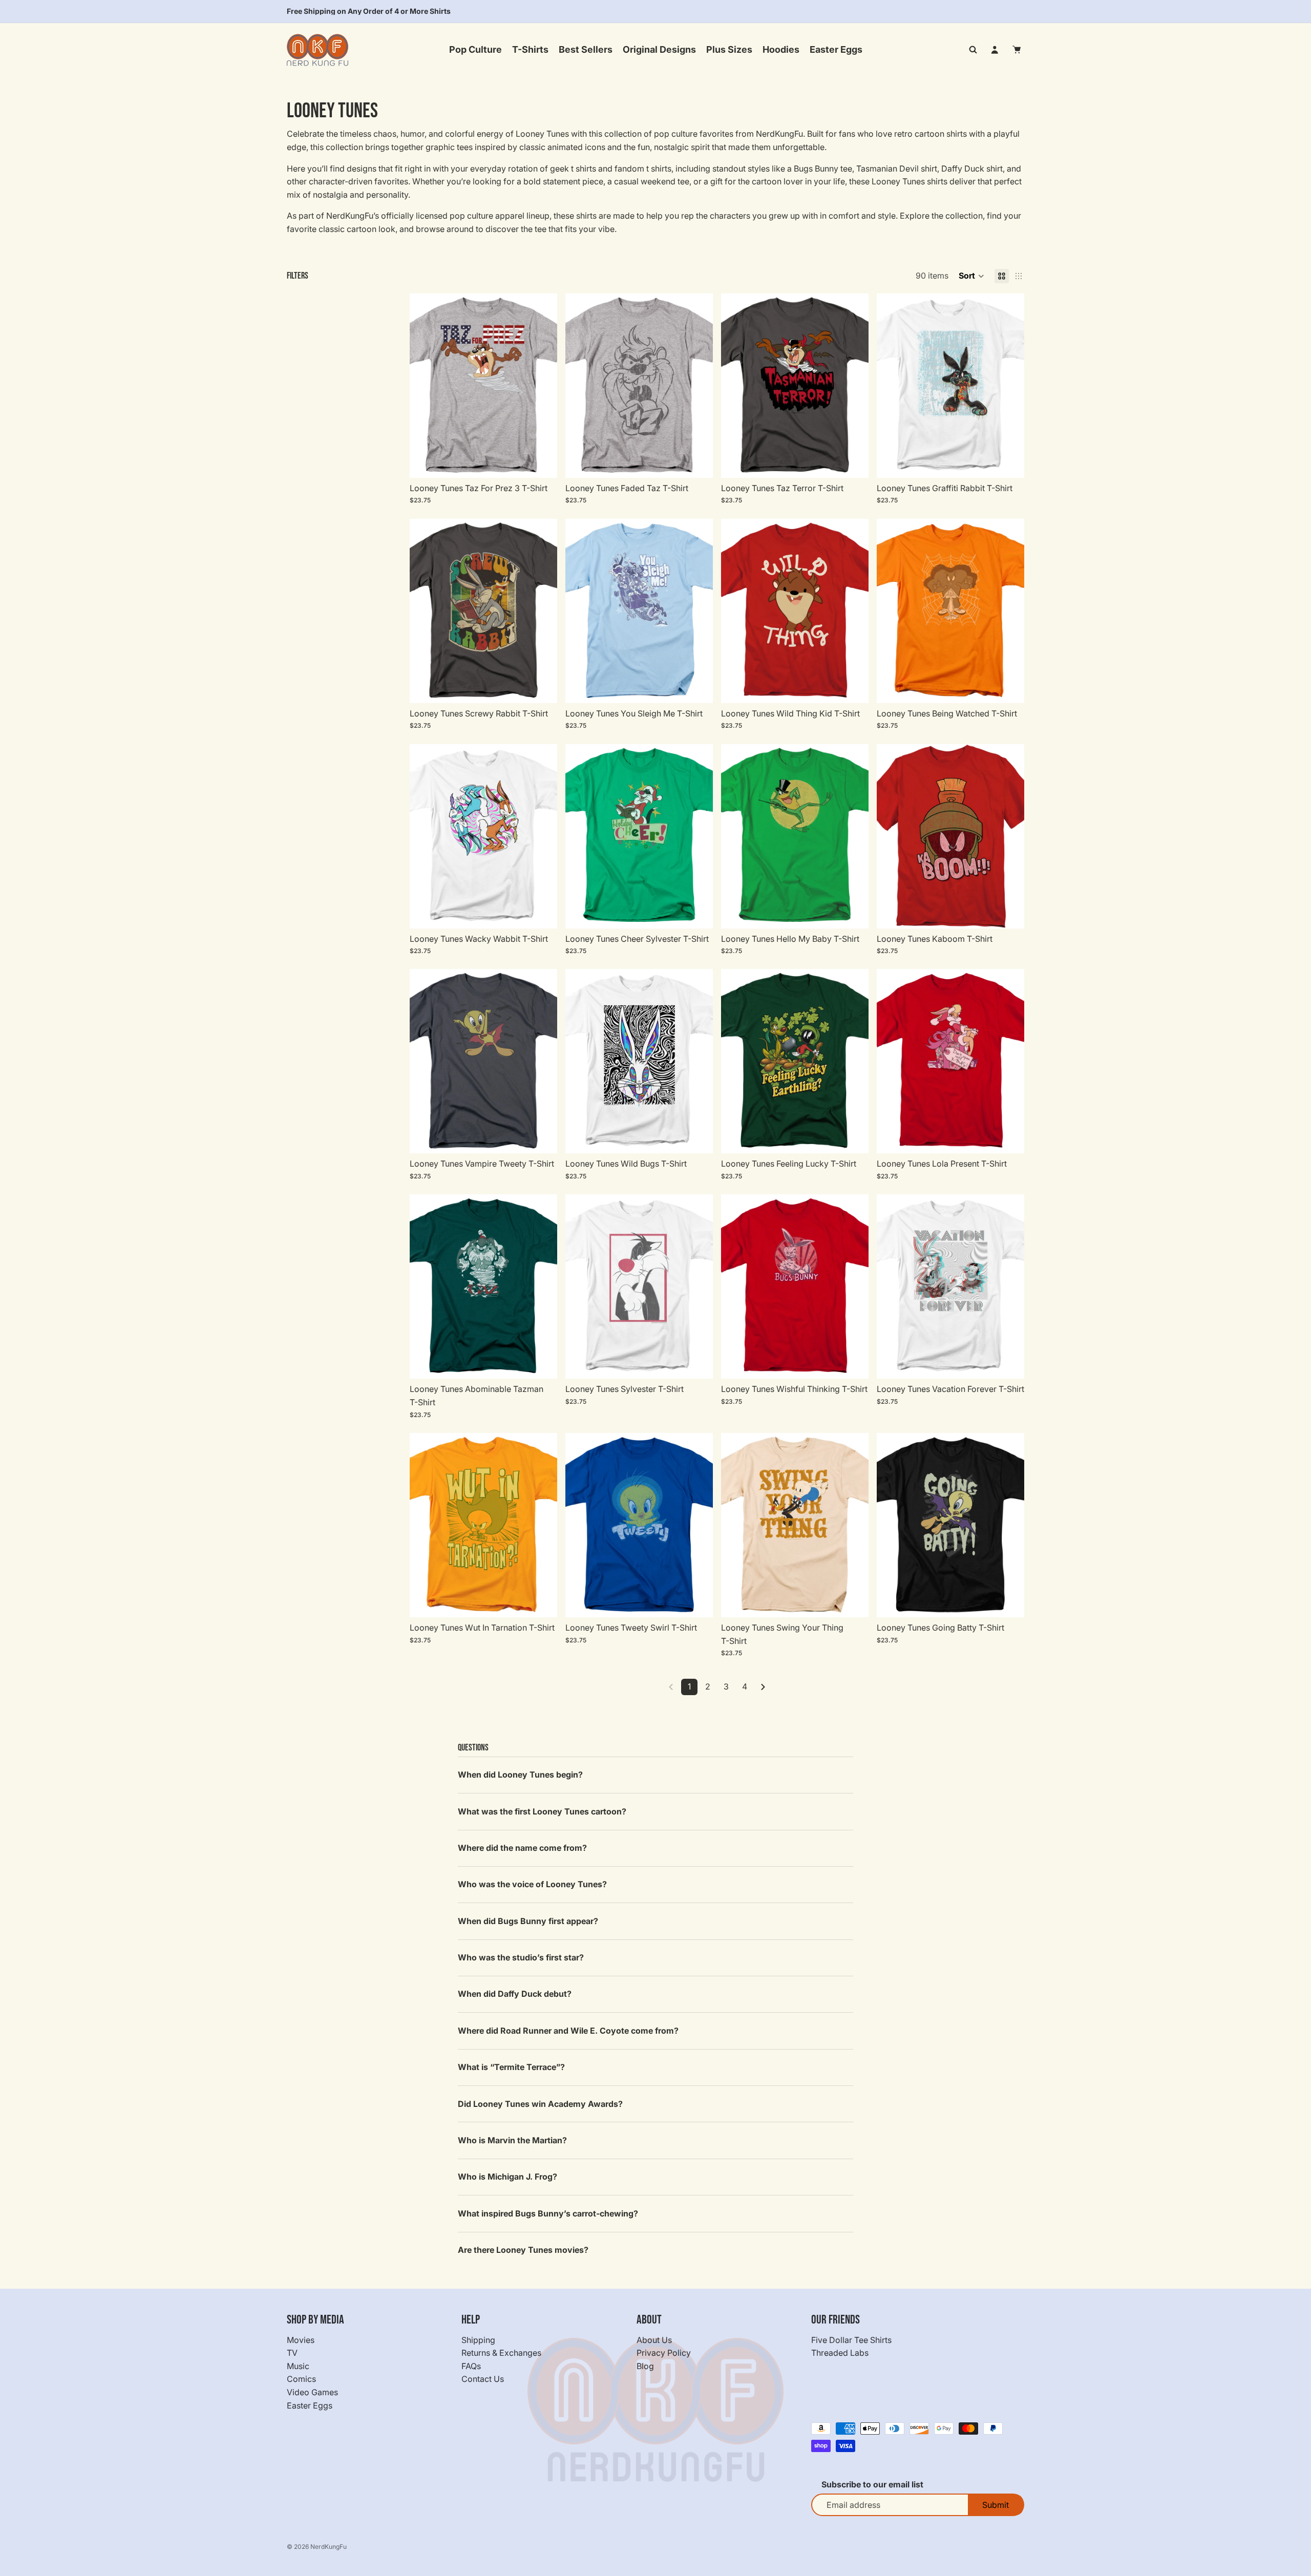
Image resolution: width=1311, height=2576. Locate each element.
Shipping (478, 2339)
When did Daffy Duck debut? (515, 1994)
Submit (996, 2505)
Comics (301, 2379)
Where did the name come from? (522, 1848)
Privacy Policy (664, 2353)
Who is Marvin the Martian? (512, 2140)
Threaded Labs (840, 2353)
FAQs (471, 2366)
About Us (654, 2339)
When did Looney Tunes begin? (520, 1775)
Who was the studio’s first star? (521, 1957)
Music (298, 2366)
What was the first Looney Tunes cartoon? (542, 1811)
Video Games (312, 2392)
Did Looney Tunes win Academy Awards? (540, 2104)
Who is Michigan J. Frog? (508, 2177)
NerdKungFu (329, 2547)
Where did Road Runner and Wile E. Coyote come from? (568, 2031)
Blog (645, 2366)
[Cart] (1017, 50)
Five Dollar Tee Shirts (851, 2339)
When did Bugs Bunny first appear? (528, 1921)
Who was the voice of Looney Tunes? (532, 1884)
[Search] (973, 50)
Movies (301, 2339)
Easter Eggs (310, 2405)
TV (292, 2353)
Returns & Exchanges (501, 2353)
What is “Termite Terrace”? (511, 2067)
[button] (971, 276)
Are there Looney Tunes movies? (523, 2250)
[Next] (763, 1687)
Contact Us (483, 2379)
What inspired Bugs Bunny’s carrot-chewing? (548, 2213)
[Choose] (541, 462)
